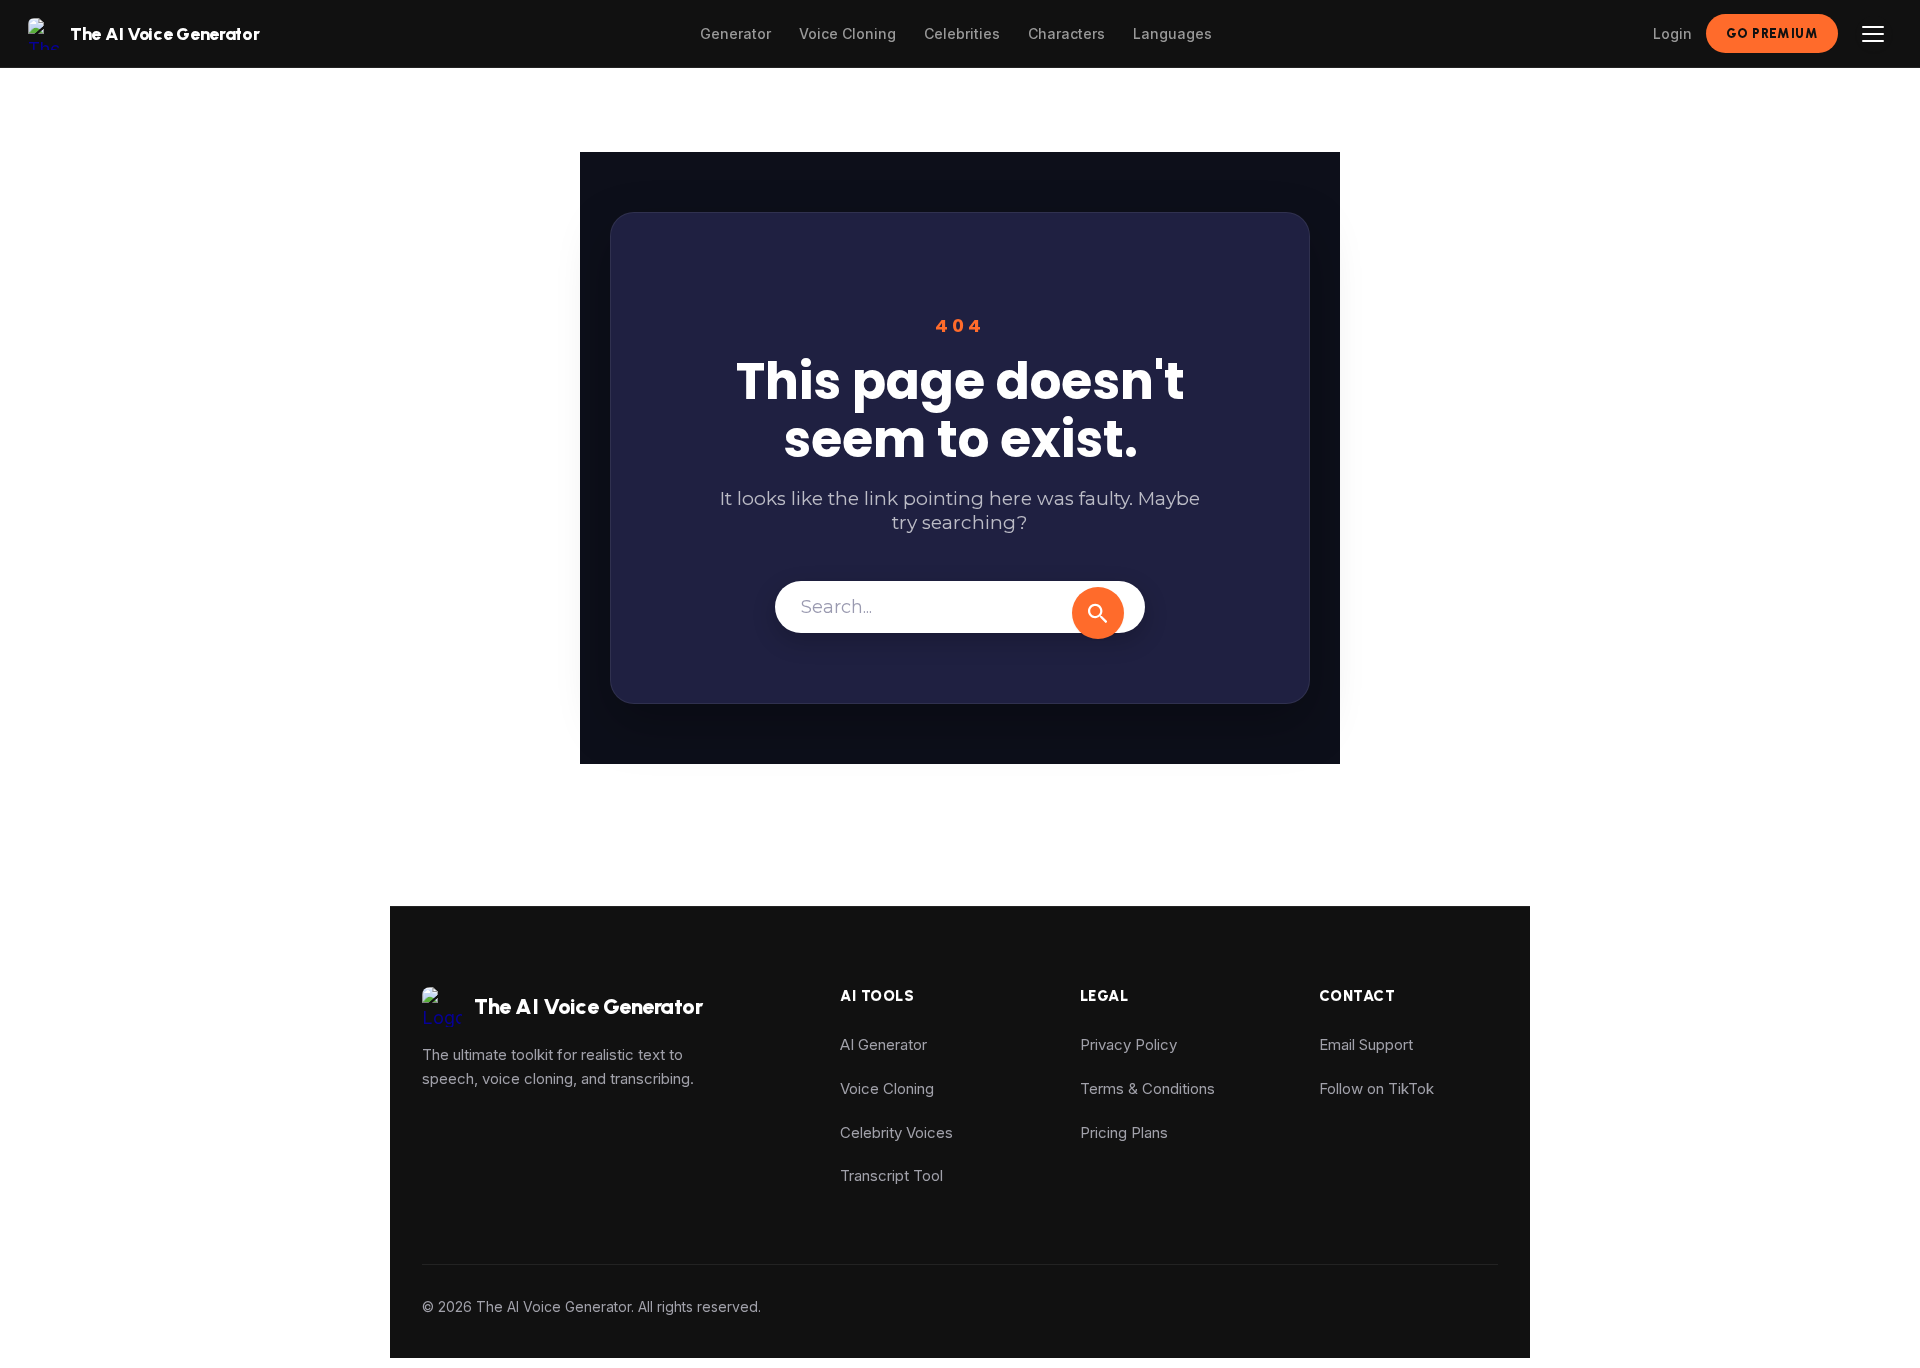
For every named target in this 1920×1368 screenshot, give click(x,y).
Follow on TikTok (1376, 1088)
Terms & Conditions (1147, 1088)
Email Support (1366, 1044)
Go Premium (1772, 33)
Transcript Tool (891, 1175)
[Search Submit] (1098, 613)
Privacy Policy (1128, 1044)
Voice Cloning (847, 33)
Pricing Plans (1124, 1132)
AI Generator (883, 1044)
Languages (1172, 33)
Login (1672, 33)
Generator (735, 33)
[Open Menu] (1874, 34)
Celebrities (962, 33)
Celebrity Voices (896, 1132)
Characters (1066, 33)
